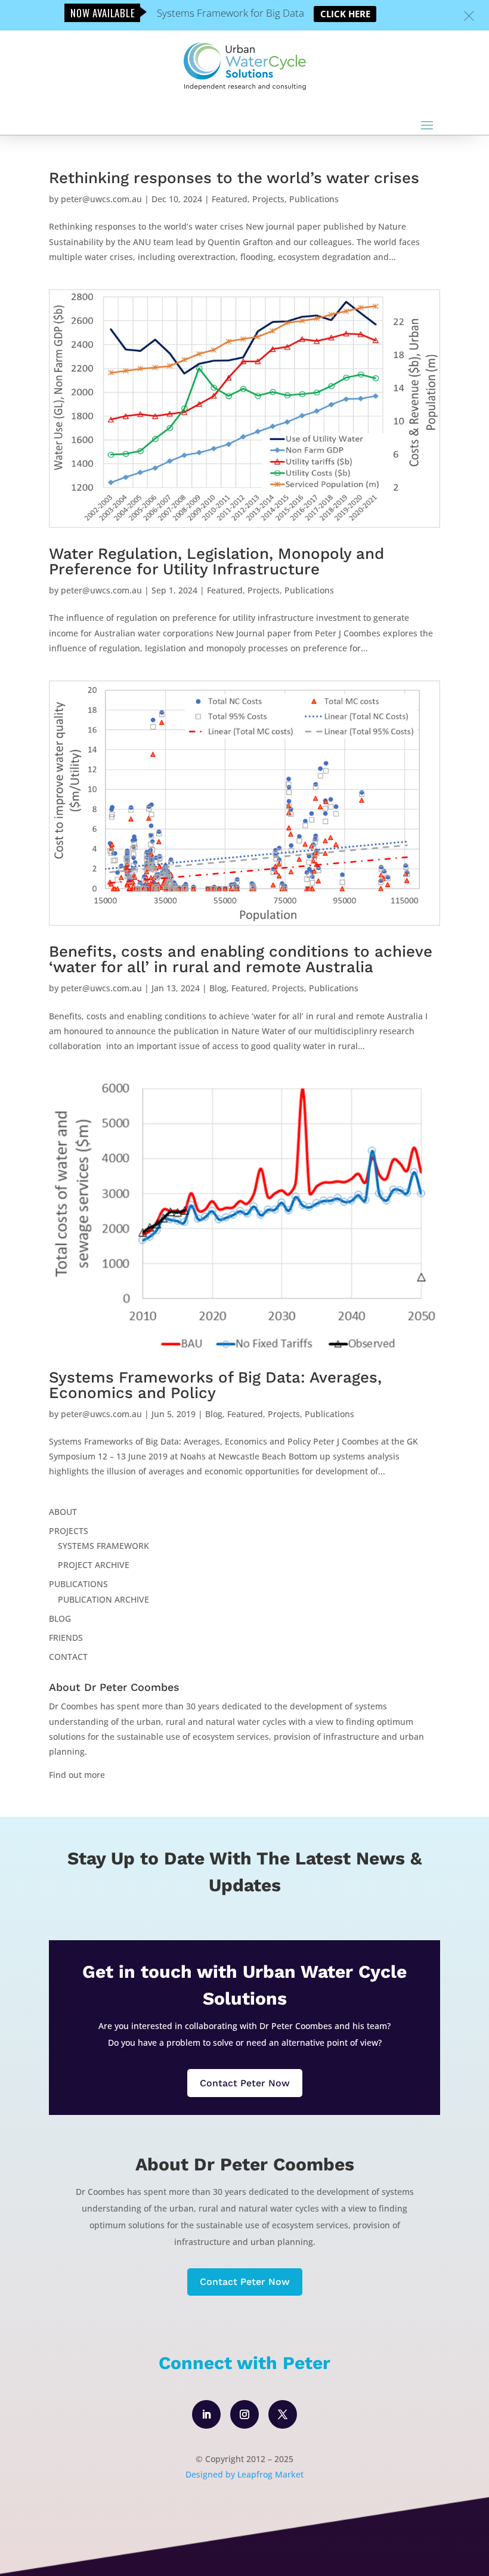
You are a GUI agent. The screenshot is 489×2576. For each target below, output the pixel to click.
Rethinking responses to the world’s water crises (234, 178)
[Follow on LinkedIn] (206, 2414)
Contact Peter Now (245, 2083)
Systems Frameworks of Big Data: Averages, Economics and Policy (215, 1385)
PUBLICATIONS (78, 1584)
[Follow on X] (283, 2414)
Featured (230, 199)
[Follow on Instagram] (244, 2414)
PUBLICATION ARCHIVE (103, 1599)
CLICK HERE (345, 14)
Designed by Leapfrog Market (244, 2474)
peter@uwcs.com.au (101, 199)
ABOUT (63, 1512)
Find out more (77, 1775)
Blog (218, 988)
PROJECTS (69, 1531)
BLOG (60, 1618)
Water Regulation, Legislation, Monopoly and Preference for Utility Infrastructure (216, 561)
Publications (314, 199)
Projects (268, 199)
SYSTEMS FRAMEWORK (103, 1546)
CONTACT (68, 1657)
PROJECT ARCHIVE (94, 1565)
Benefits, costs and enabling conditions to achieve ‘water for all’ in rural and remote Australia (241, 959)
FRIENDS (66, 1638)
